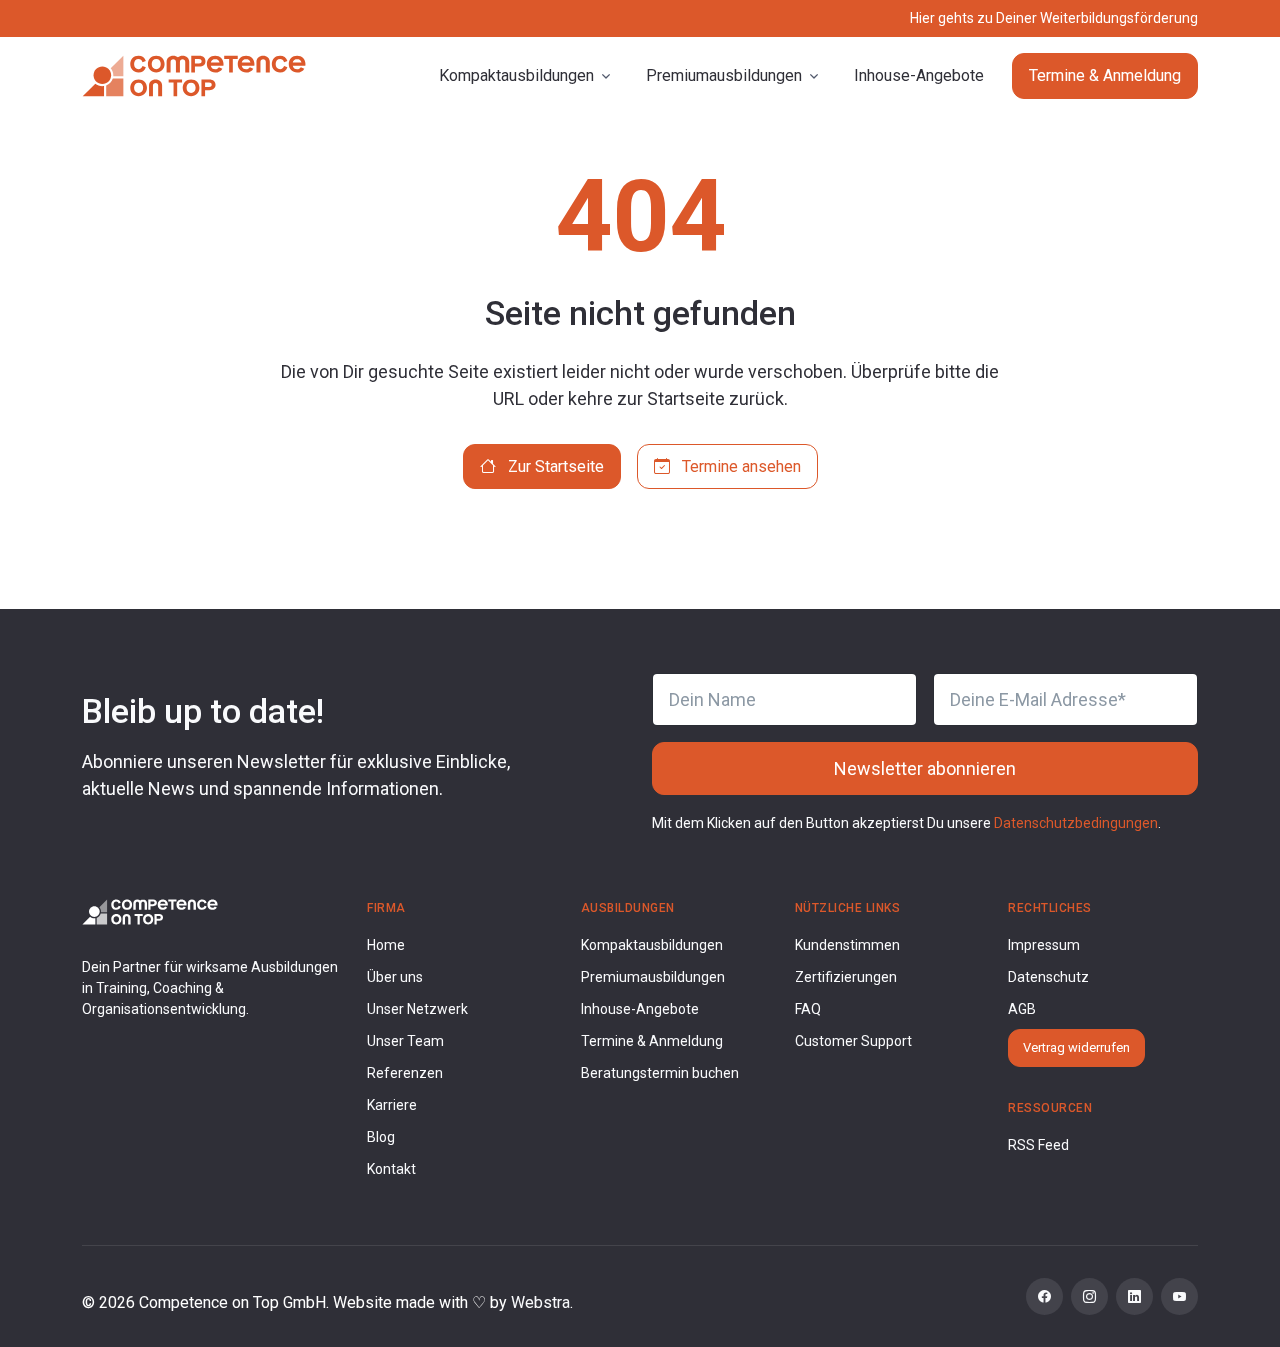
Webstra (540, 1302)
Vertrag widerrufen (1076, 1047)
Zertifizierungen (846, 977)
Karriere (392, 1105)
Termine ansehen (739, 466)
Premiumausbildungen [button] (724, 75)
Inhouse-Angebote (919, 75)
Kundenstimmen (847, 945)
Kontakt (391, 1169)
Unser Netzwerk (417, 1009)
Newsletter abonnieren (925, 768)
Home (386, 945)
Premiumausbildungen (653, 977)
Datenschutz (1048, 977)
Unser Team (405, 1041)
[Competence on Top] (194, 76)
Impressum (1044, 945)
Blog (381, 1137)
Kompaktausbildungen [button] (516, 75)
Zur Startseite (554, 466)
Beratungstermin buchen (660, 1073)
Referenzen (405, 1073)
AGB (1022, 1009)
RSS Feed (1038, 1145)
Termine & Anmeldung (1105, 75)
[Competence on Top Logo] (150, 910)
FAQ (808, 1009)
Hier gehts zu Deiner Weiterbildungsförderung (1054, 18)
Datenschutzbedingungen (1076, 823)
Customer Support (853, 1041)
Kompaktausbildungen (652, 945)
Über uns (395, 977)
